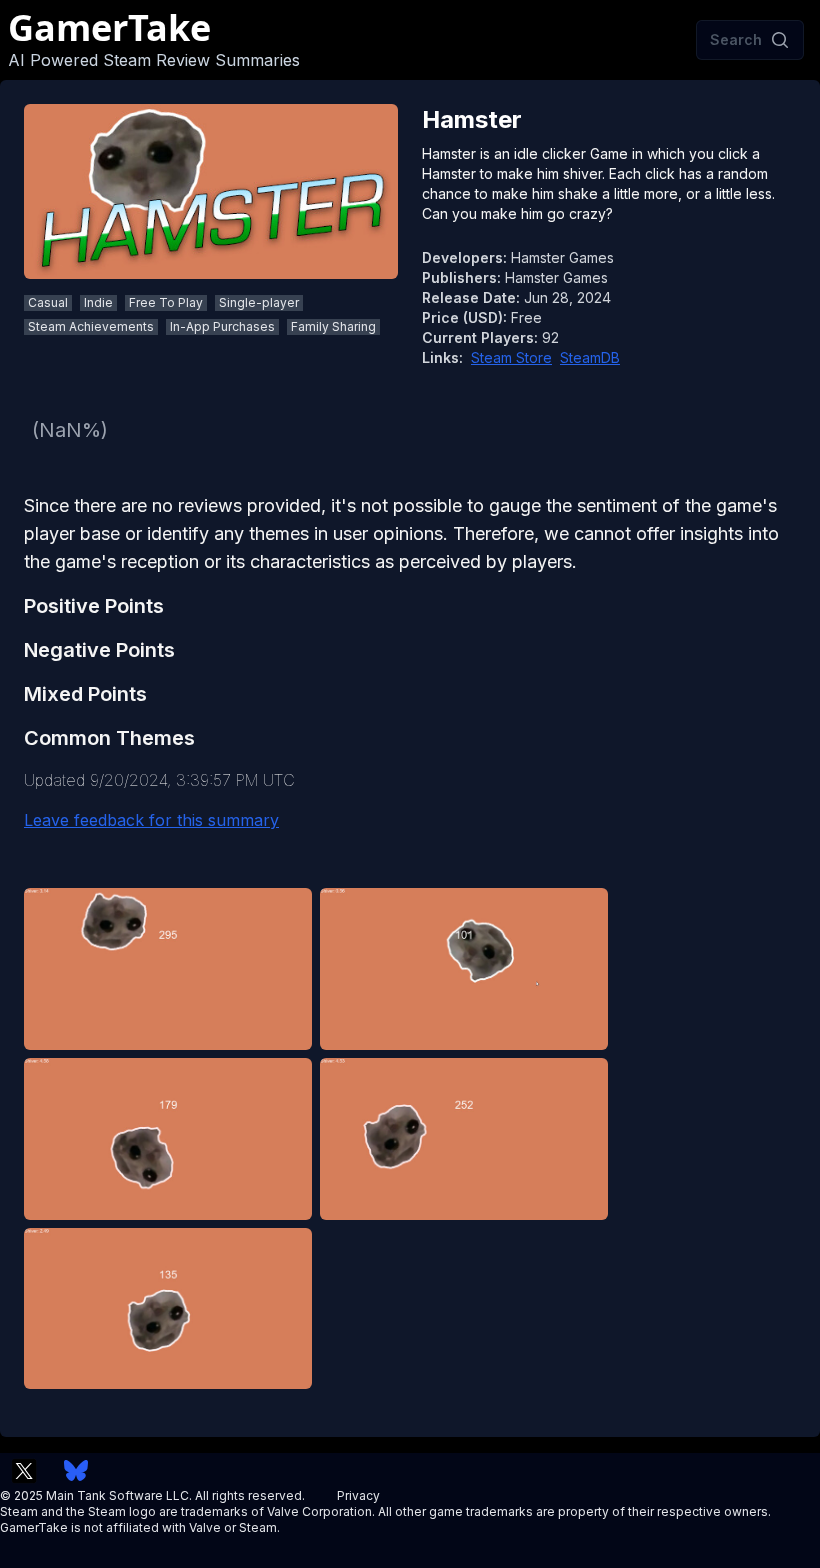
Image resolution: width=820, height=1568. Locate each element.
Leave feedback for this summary (151, 820)
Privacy (358, 1495)
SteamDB (590, 357)
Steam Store (511, 357)
